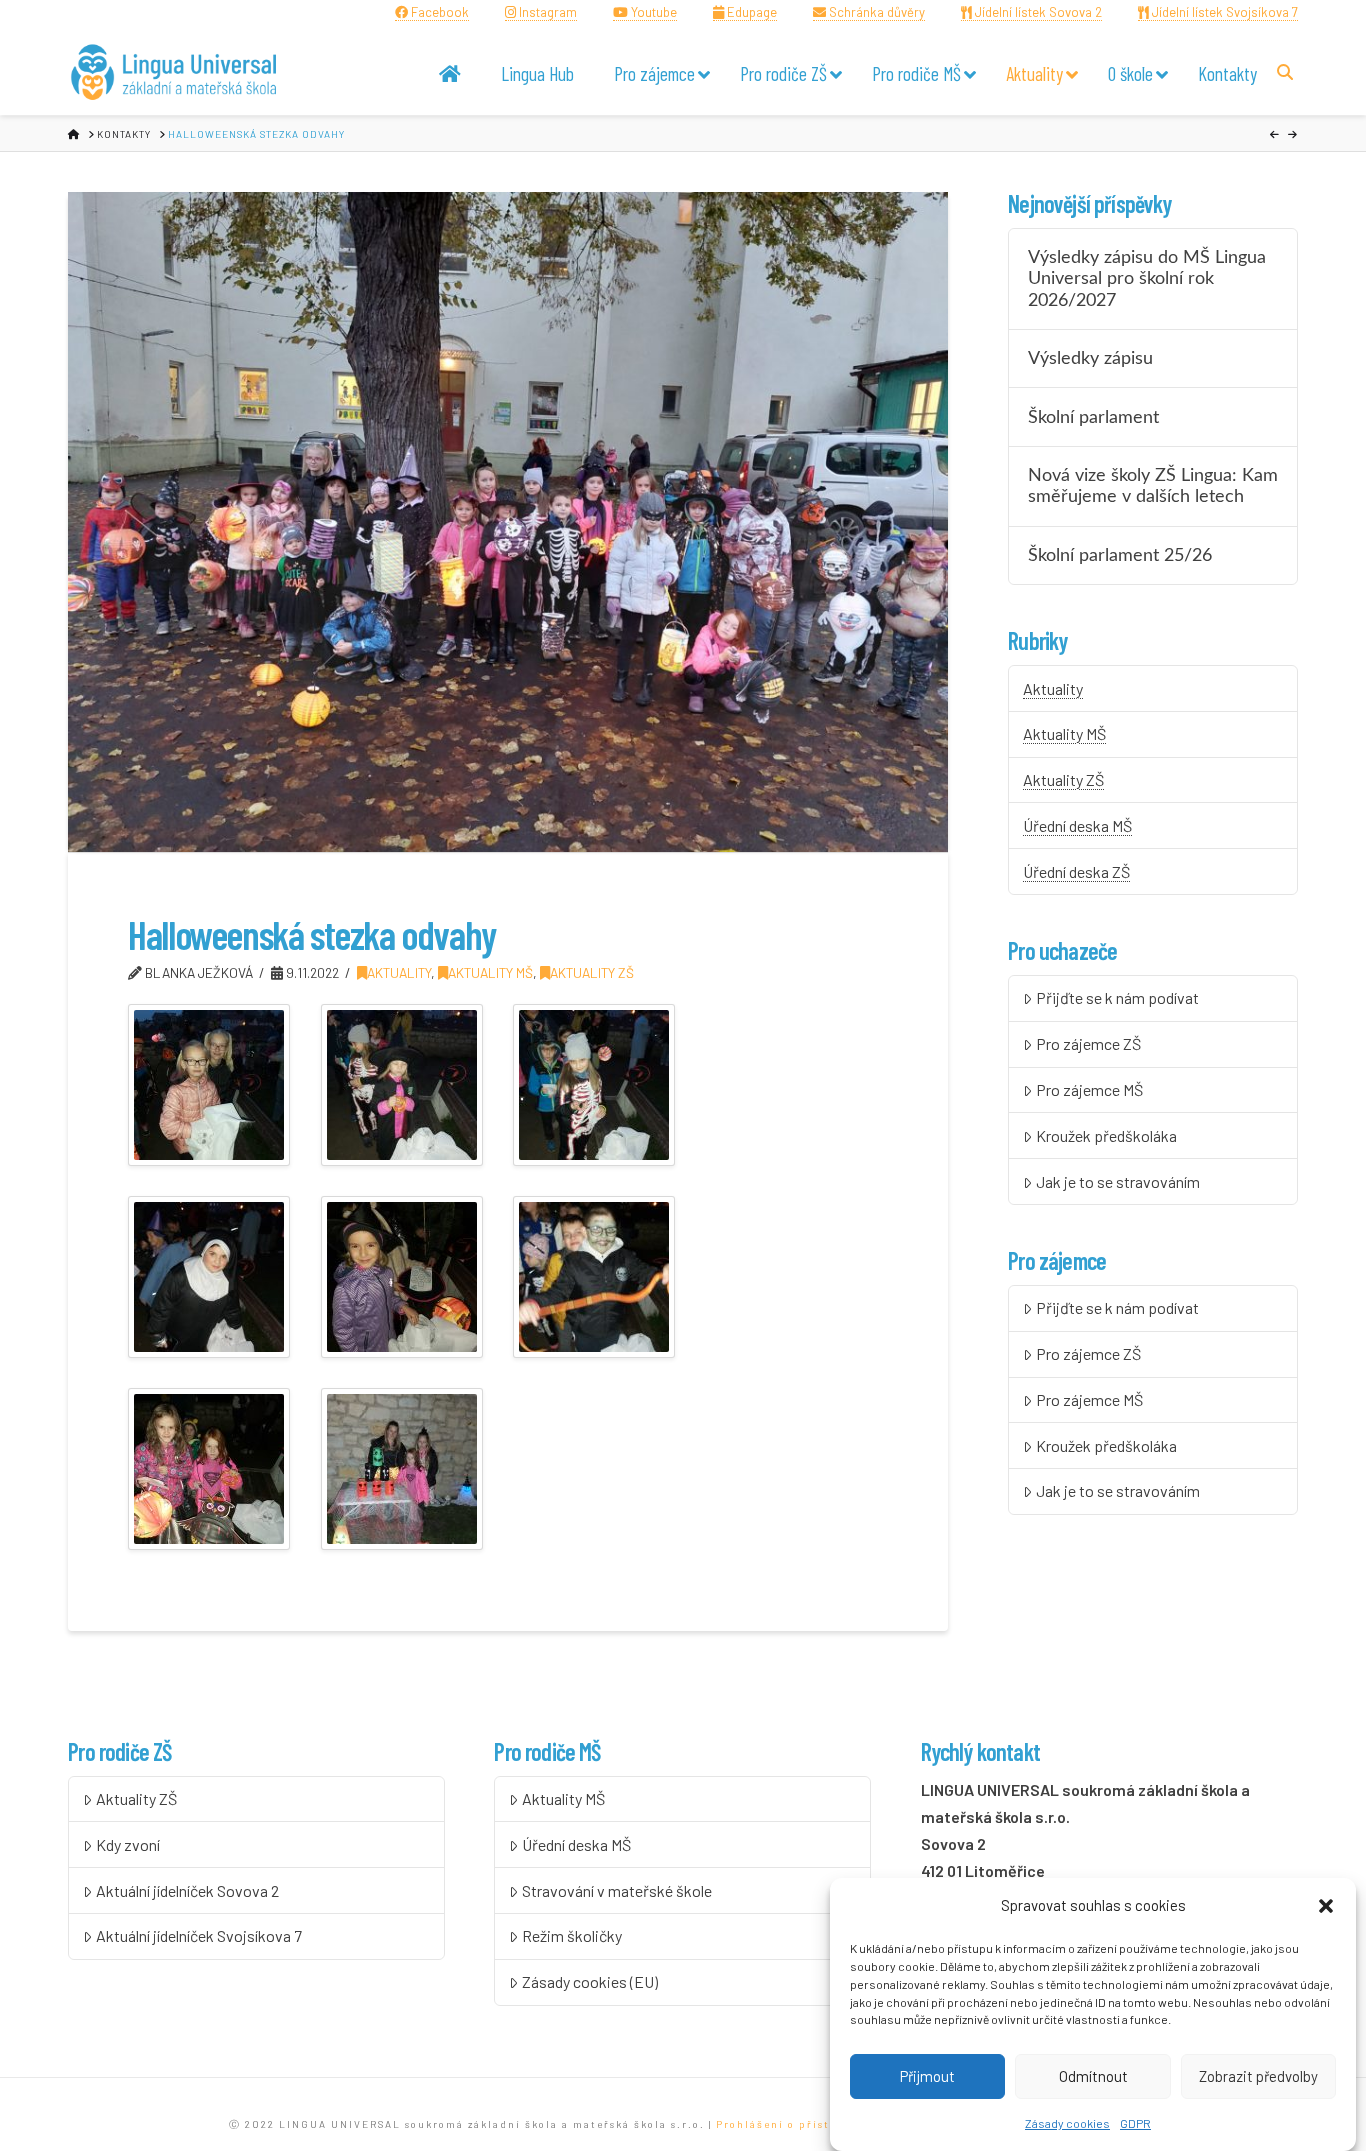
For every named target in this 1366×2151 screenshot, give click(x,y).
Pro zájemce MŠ (1089, 1089)
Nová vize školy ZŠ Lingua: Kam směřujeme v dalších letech (1153, 486)
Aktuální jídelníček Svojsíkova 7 (199, 1935)
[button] (1326, 1906)
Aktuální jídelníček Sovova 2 (187, 1890)
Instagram (546, 12)
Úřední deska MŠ (1077, 825)
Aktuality (399, 972)
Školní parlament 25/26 (1120, 555)
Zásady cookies (1067, 2124)
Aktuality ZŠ (592, 972)
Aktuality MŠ (490, 972)
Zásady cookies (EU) (590, 1981)
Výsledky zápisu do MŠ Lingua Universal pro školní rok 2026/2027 (1147, 278)
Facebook (438, 12)
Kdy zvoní (128, 1844)
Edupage (750, 12)
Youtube (652, 12)
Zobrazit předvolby (1258, 2076)
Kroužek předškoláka (1106, 1135)
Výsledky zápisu (1090, 358)
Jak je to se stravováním (1118, 1181)
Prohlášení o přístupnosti (797, 2124)
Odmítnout (1093, 2076)
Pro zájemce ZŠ (1088, 1043)
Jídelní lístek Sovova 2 (1037, 12)
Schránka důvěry (875, 12)
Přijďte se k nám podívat (1117, 997)
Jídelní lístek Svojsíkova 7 (1223, 12)
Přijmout (927, 2076)
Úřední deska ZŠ (1076, 871)
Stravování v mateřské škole (617, 1890)
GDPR (1135, 2124)
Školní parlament (1093, 417)
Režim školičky (572, 1935)
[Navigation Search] (1287, 71)
